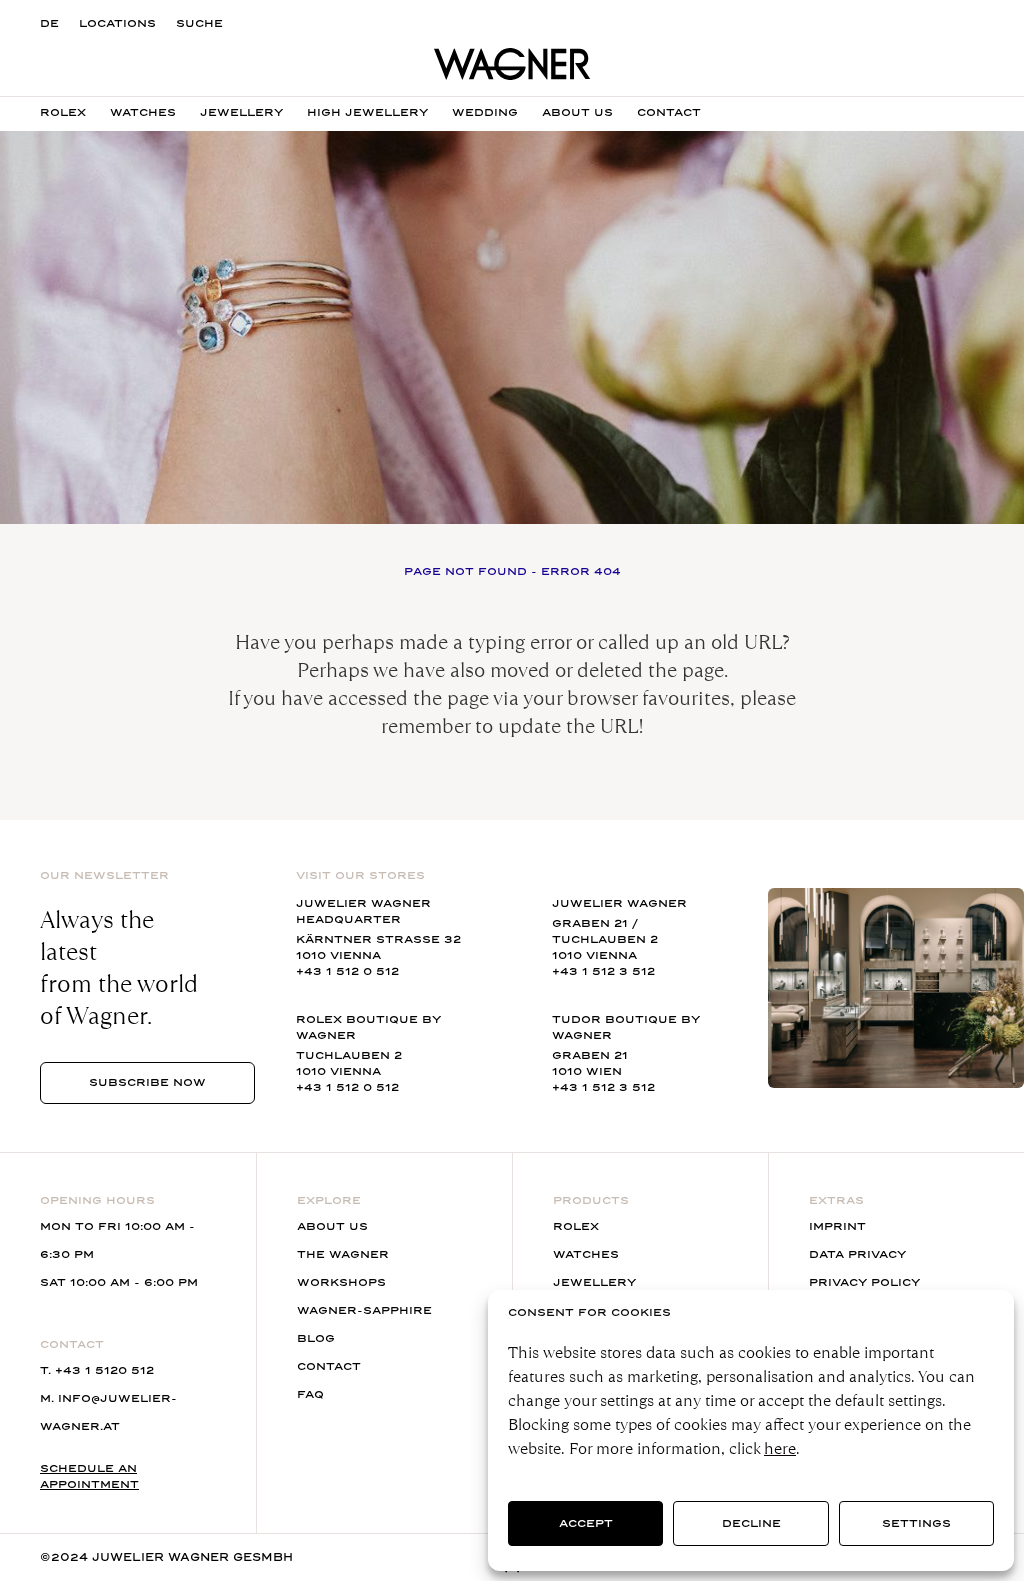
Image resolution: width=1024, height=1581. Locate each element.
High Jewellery (367, 112)
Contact (669, 112)
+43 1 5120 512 (104, 1370)
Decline (751, 1523)
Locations (117, 23)
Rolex (63, 112)
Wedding (485, 112)
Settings (916, 1523)
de (49, 23)
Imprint (837, 1226)
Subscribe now (147, 1082)
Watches (143, 112)
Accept (586, 1523)
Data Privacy (857, 1254)
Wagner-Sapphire (364, 1310)
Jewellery (241, 112)
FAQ (310, 1394)
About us (577, 112)
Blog (316, 1338)
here (780, 1448)
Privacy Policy (864, 1282)
